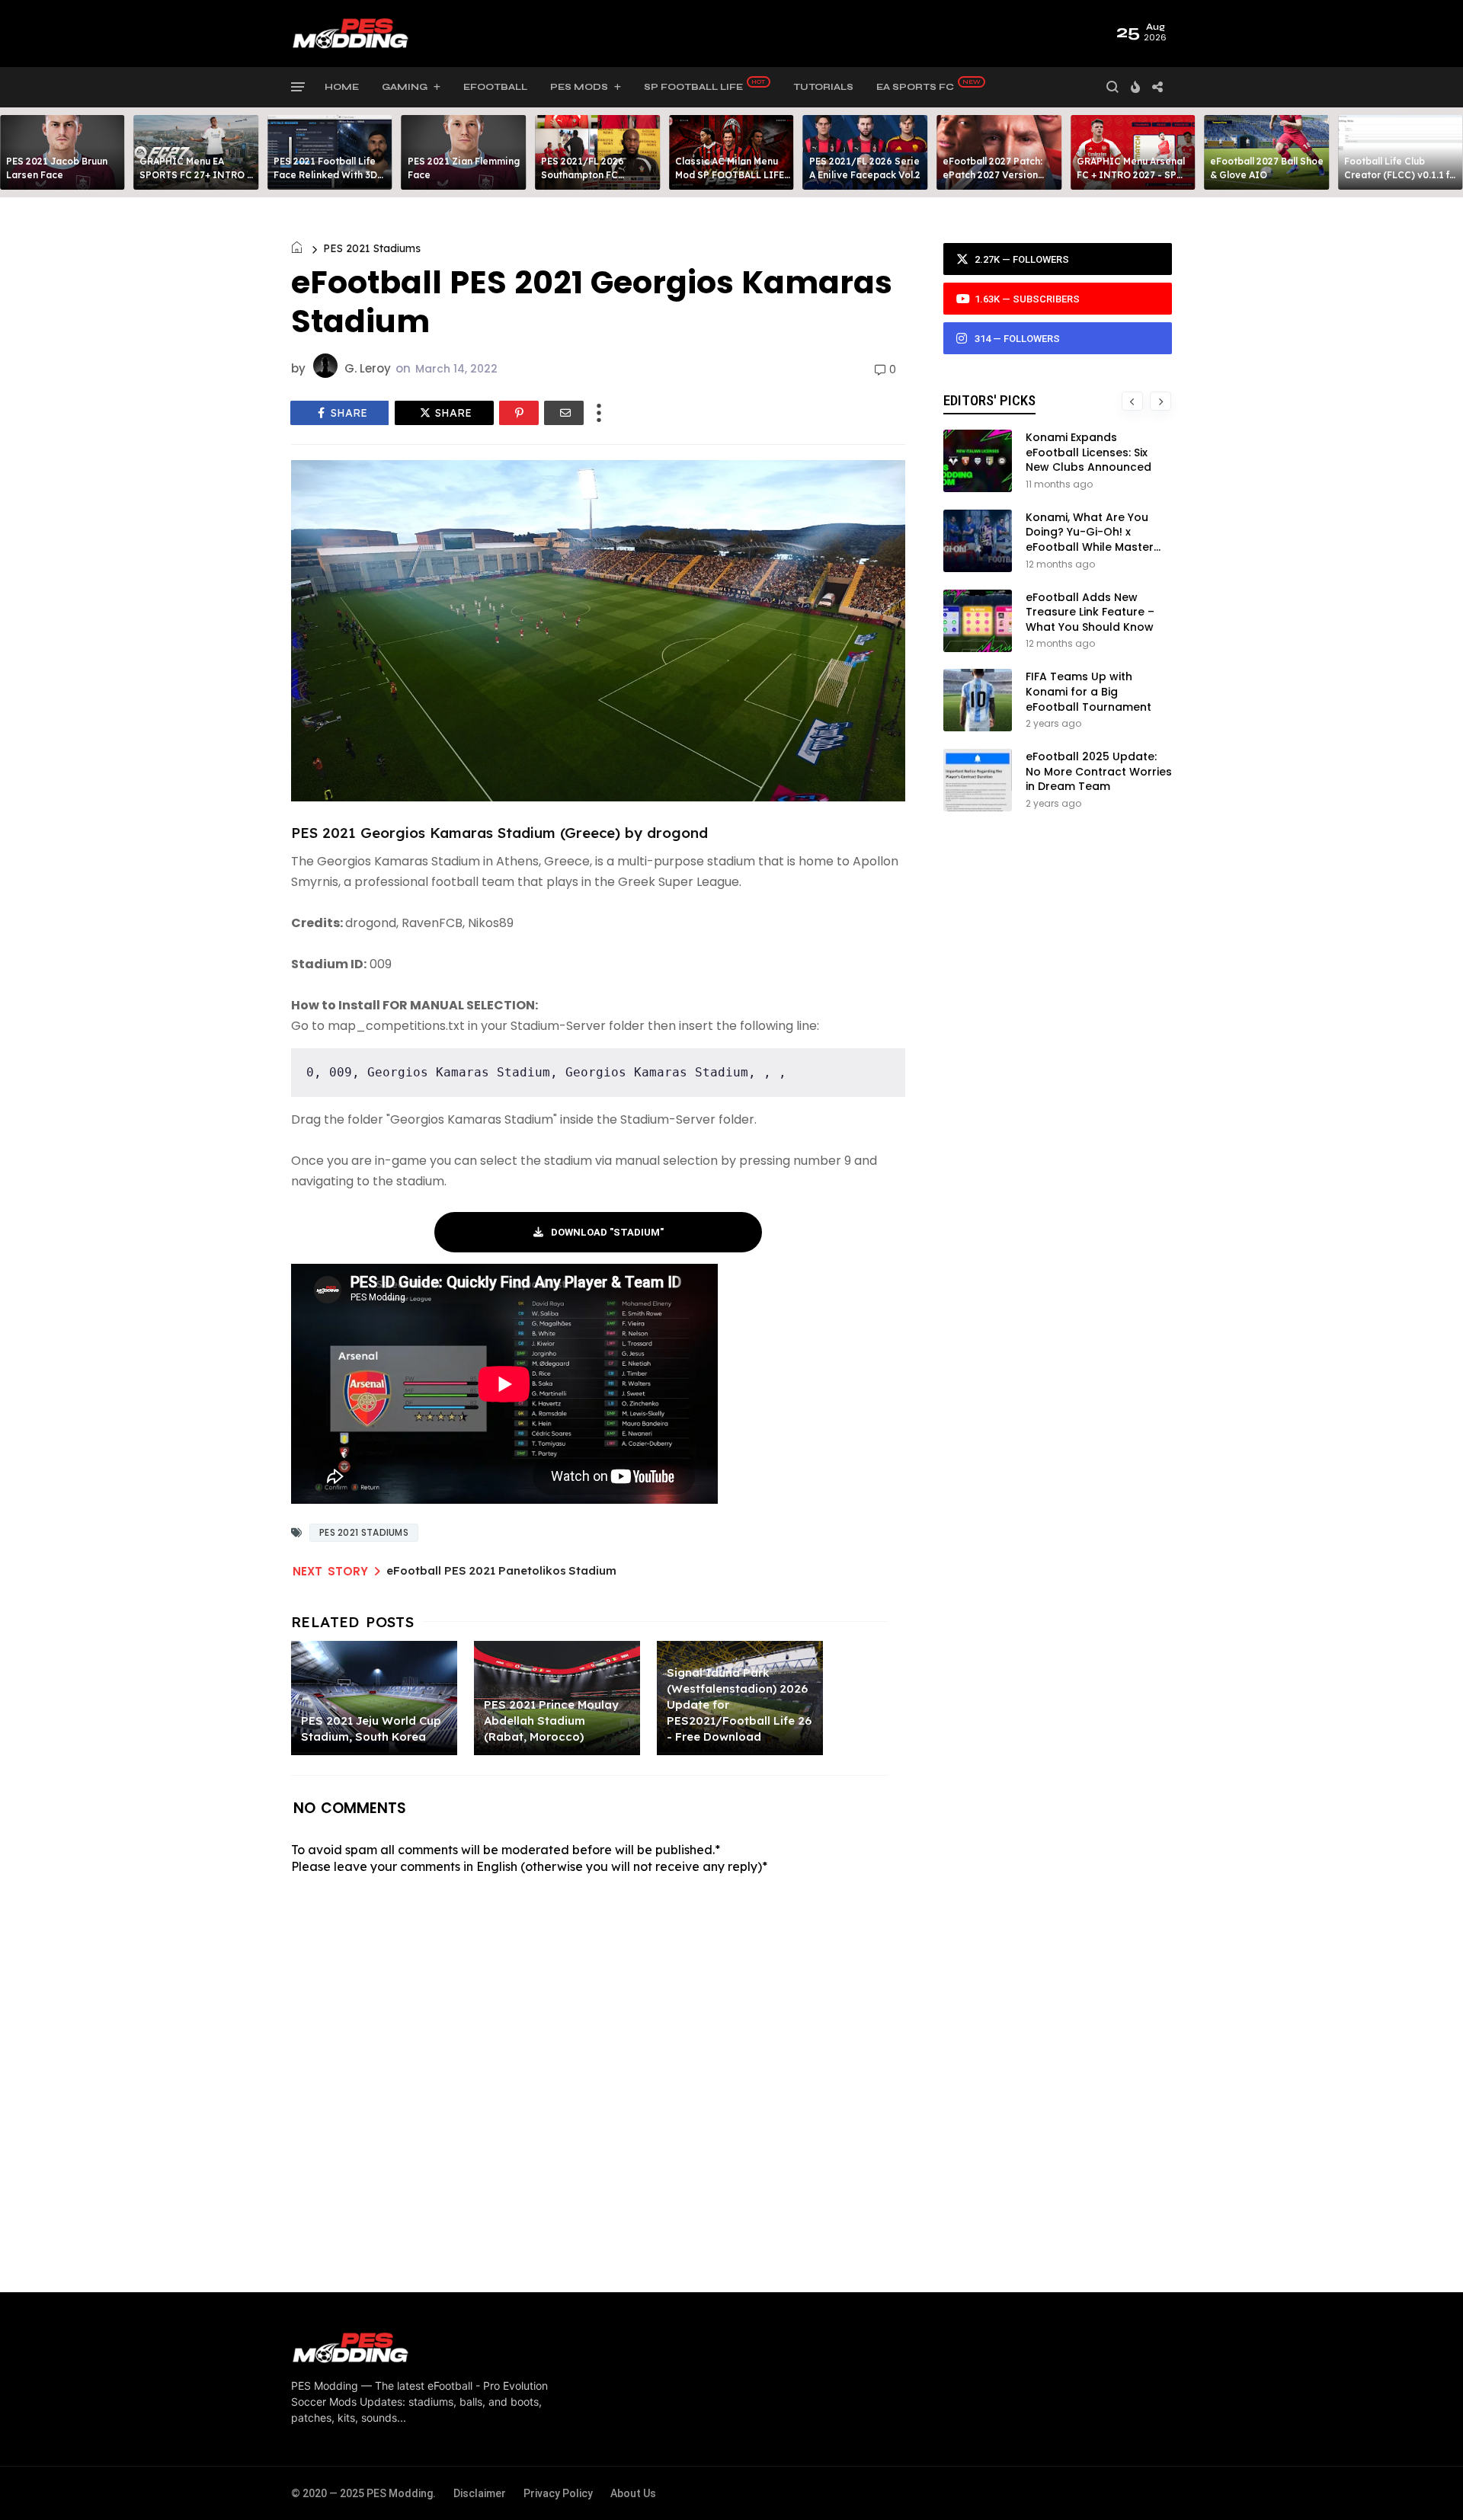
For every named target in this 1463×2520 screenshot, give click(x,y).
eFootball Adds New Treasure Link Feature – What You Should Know (1090, 612)
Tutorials (823, 87)
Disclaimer (480, 2493)
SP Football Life (693, 87)
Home (342, 87)
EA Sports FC (915, 87)
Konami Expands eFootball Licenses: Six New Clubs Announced (1088, 452)
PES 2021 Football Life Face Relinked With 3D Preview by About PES (325, 175)
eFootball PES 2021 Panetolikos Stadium (501, 1570)
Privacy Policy (558, 2493)
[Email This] (564, 413)
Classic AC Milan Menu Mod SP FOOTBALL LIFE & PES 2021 (730, 175)
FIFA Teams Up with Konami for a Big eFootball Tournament (1088, 691)
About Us (633, 2493)
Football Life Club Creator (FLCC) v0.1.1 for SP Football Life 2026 (1402, 175)
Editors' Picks (989, 400)
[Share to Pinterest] (519, 413)
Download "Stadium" (607, 1232)
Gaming (405, 87)
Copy (882, 1059)
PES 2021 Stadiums (372, 248)
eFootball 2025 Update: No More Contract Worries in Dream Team (1099, 771)
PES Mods (579, 87)
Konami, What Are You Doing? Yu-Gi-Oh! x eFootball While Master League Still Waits (1090, 540)
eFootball (495, 87)
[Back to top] (1425, 2483)
